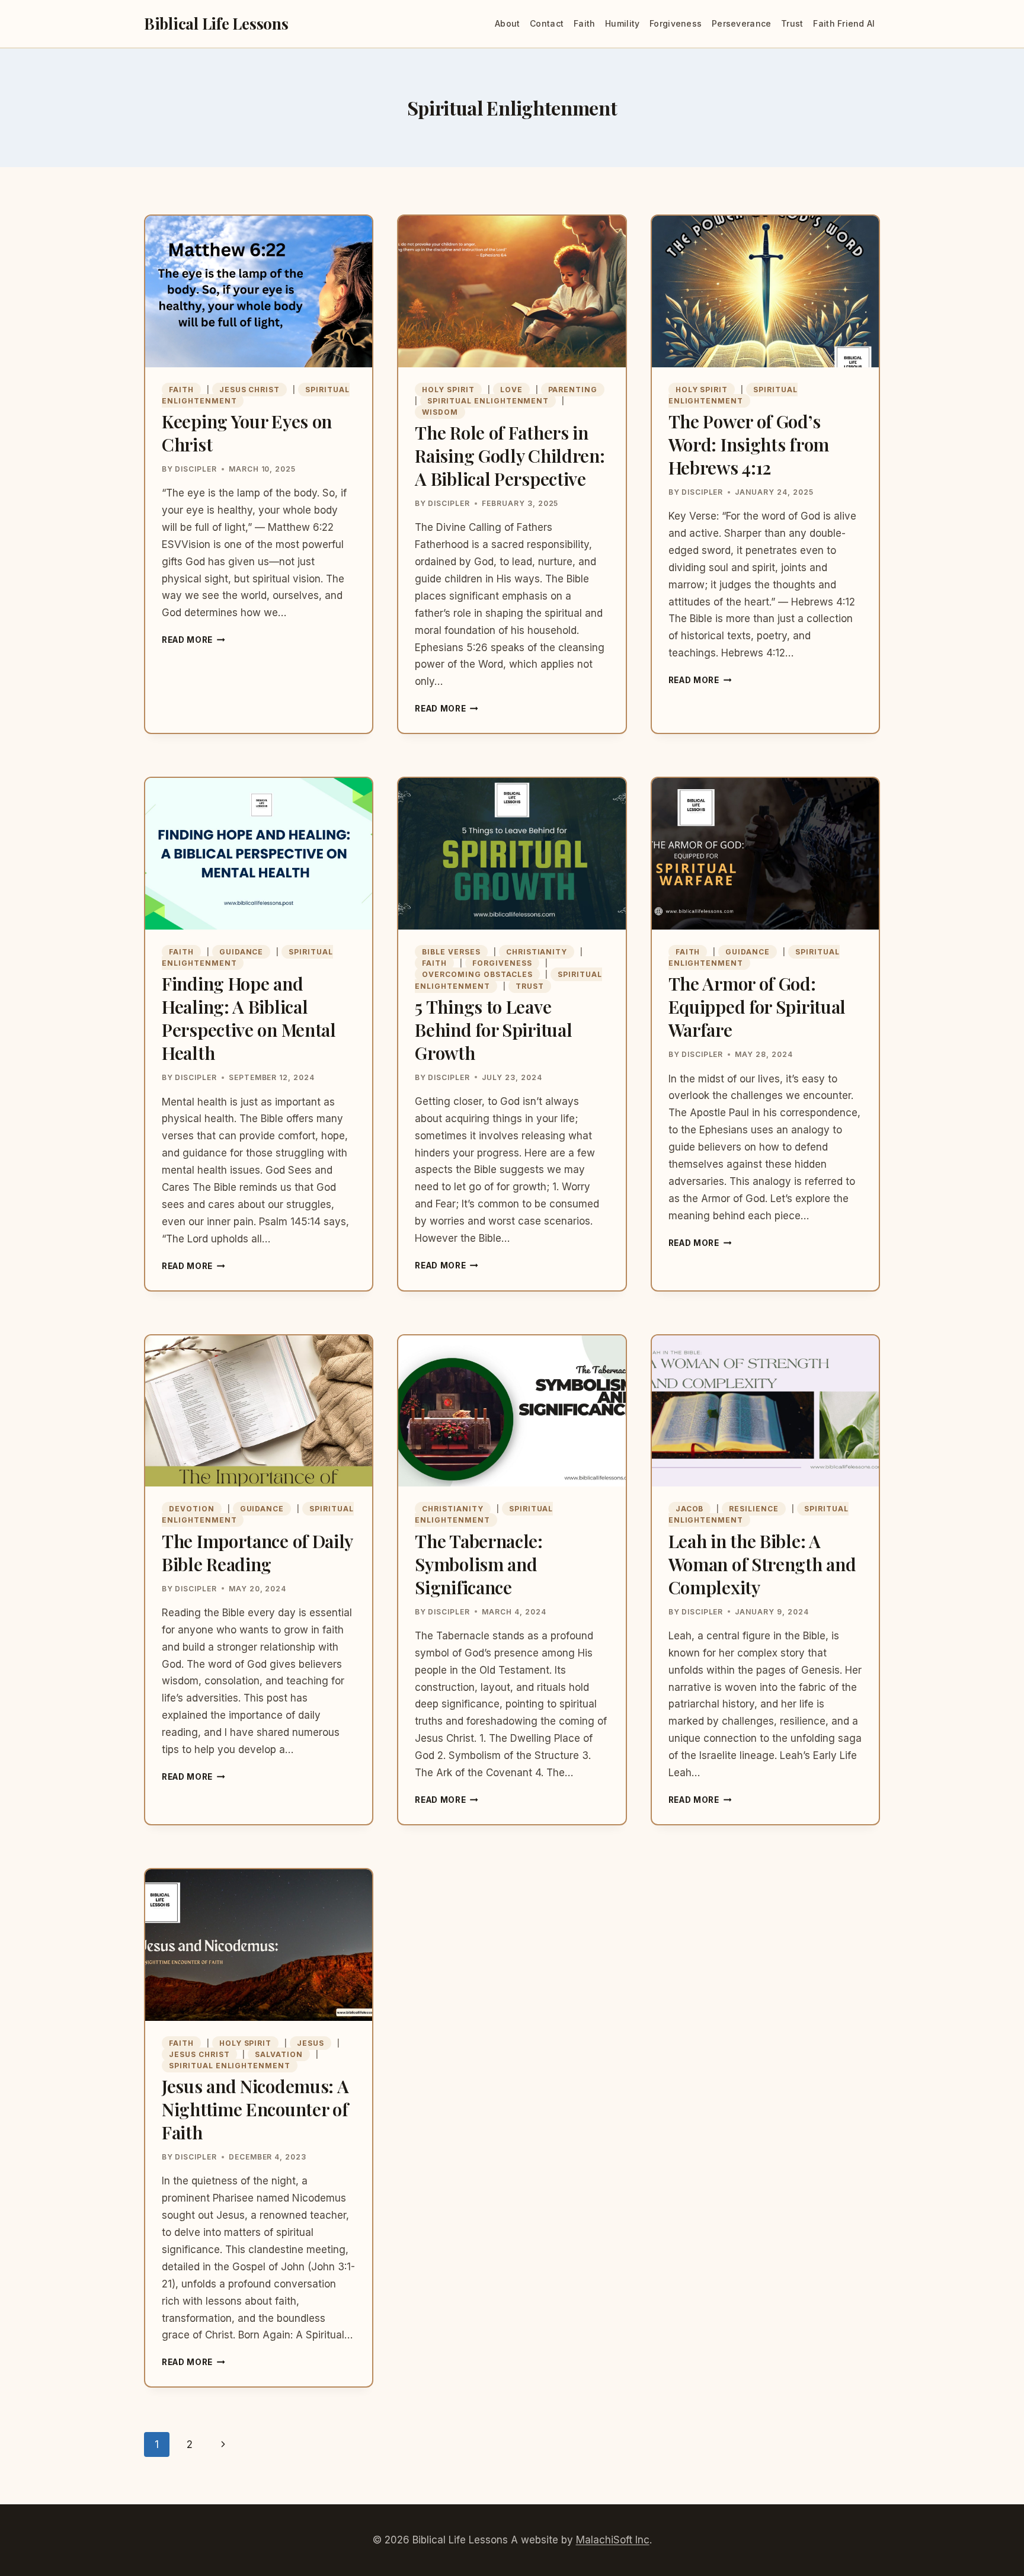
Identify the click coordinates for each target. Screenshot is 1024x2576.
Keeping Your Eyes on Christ (247, 433)
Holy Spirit (448, 390)
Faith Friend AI (844, 23)
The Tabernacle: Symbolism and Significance (479, 1564)
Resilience (754, 1509)
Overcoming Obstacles (477, 974)
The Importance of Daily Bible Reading (257, 1553)
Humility (622, 23)
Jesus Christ (250, 390)
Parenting (573, 390)
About (507, 23)
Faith (584, 23)
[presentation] (259, 291)
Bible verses (451, 952)
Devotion (192, 1509)
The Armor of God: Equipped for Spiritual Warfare (757, 1007)
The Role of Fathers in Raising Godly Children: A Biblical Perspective (510, 456)
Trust (792, 23)
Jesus (311, 2043)
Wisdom (440, 412)
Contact (547, 23)
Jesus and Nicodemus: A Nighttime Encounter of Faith (255, 2109)
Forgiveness (676, 23)
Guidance (241, 952)
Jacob (690, 1509)
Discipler (196, 469)
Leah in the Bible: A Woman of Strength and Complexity (762, 1564)
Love (511, 390)
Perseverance (741, 23)
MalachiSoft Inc (613, 2540)
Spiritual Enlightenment (488, 401)
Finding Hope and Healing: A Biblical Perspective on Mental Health (249, 1018)
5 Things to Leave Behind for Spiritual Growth (493, 1030)
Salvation (279, 2054)
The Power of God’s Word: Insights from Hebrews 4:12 (749, 444)
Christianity (537, 952)
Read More (193, 640)
